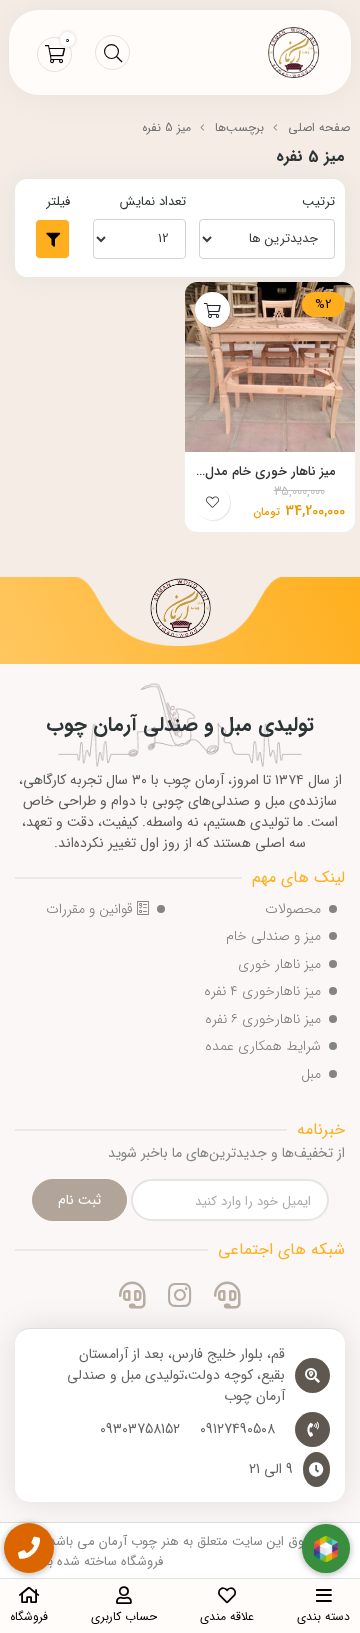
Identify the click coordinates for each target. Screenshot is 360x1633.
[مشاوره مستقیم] (227, 1298)
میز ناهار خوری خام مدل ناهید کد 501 (270, 472)
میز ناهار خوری (279, 964)
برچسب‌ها (239, 127)
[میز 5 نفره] (180, 611)
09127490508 (237, 1429)
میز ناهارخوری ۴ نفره (262, 991)
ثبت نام (79, 1200)
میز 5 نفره (166, 127)
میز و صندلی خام (273, 936)
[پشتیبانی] (132, 1298)
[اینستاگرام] (179, 1298)
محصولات (293, 909)
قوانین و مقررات (91, 909)
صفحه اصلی (319, 127)
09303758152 (140, 1429)
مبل (311, 1074)
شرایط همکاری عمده (263, 1046)
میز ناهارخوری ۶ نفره (263, 1019)
